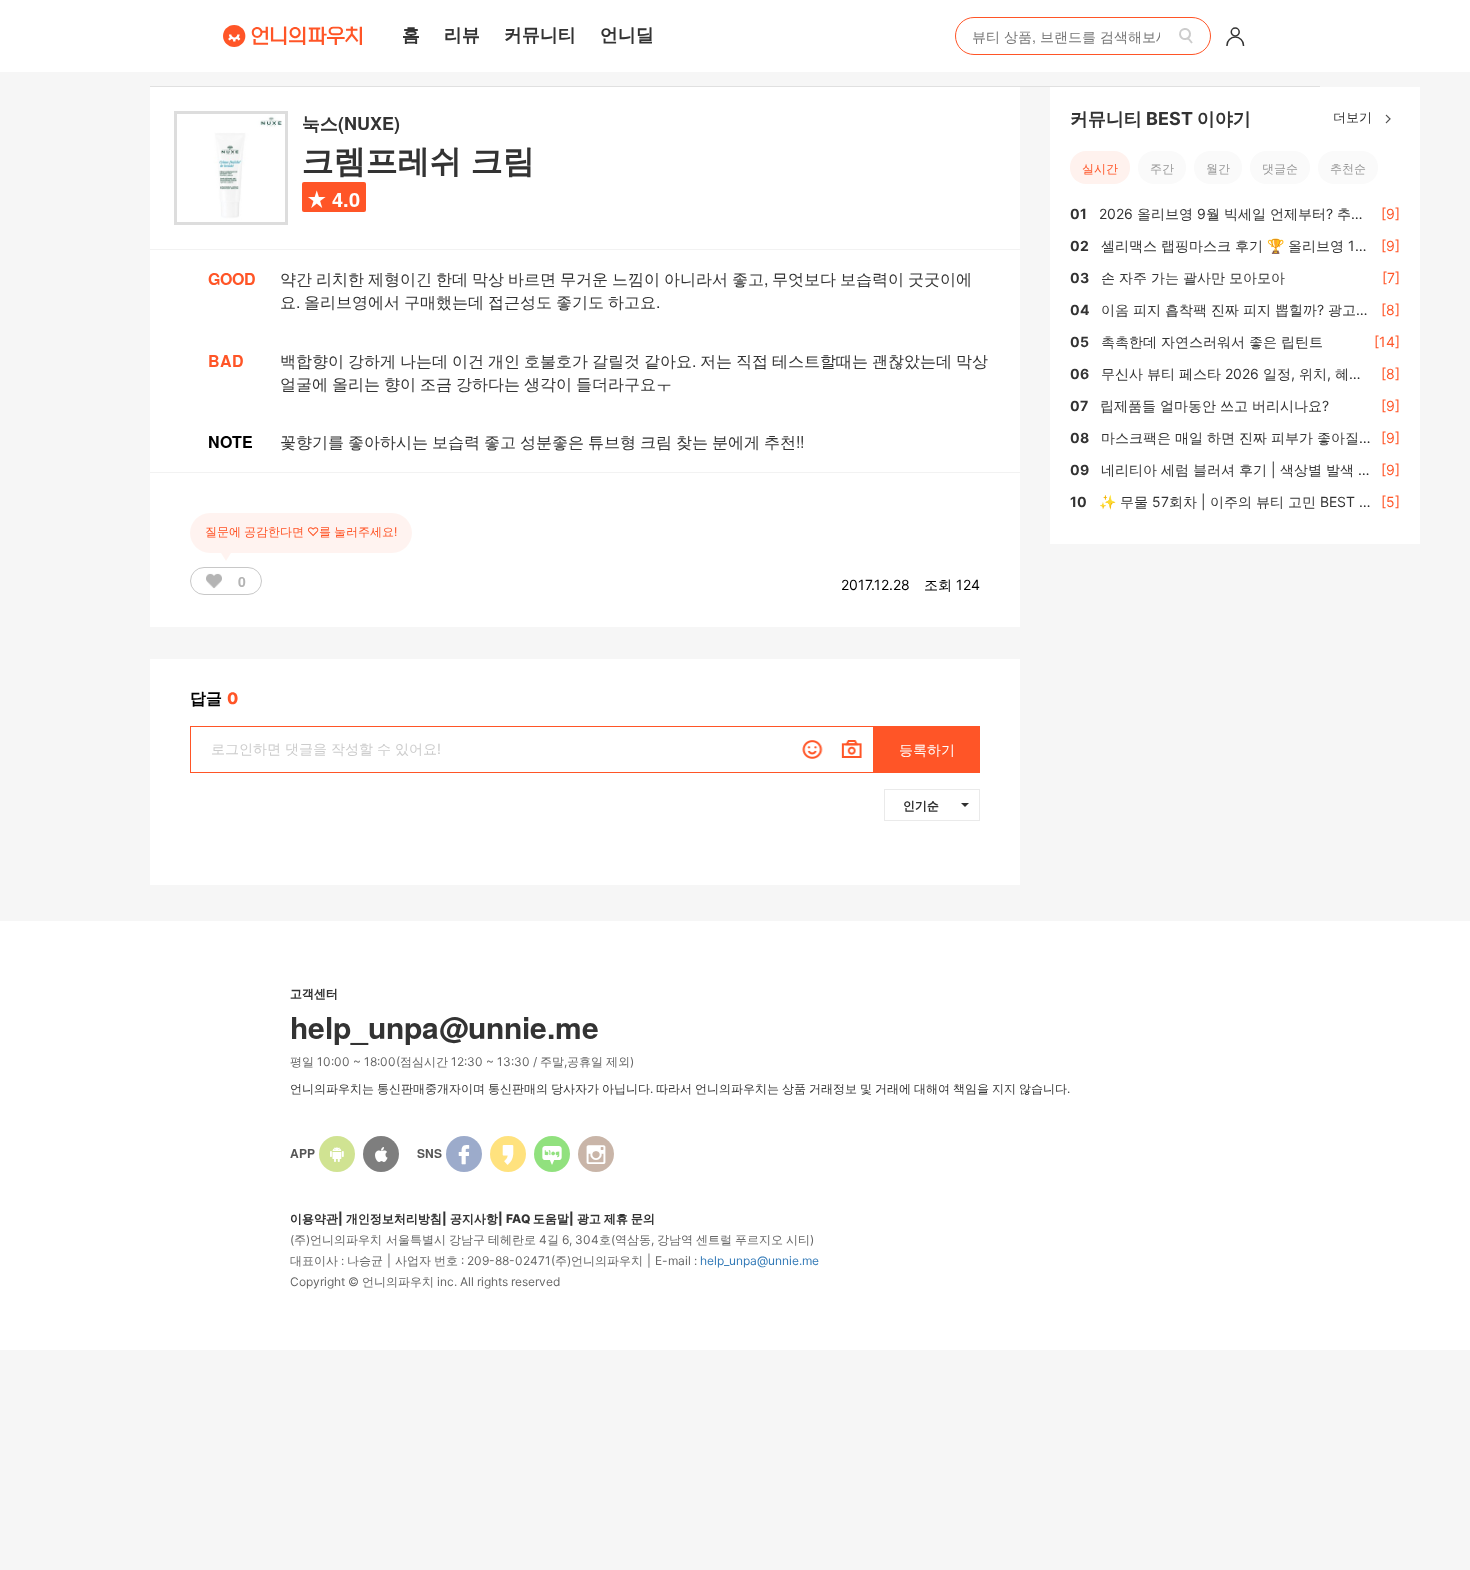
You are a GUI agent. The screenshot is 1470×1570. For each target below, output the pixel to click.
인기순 (921, 805)
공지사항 (474, 1218)
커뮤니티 (540, 34)
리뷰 (462, 34)
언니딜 (627, 34)
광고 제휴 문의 (616, 1218)
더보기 (1354, 116)
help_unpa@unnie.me (759, 1260)
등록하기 (927, 749)
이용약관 (314, 1218)
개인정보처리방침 (394, 1218)
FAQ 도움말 (537, 1218)
